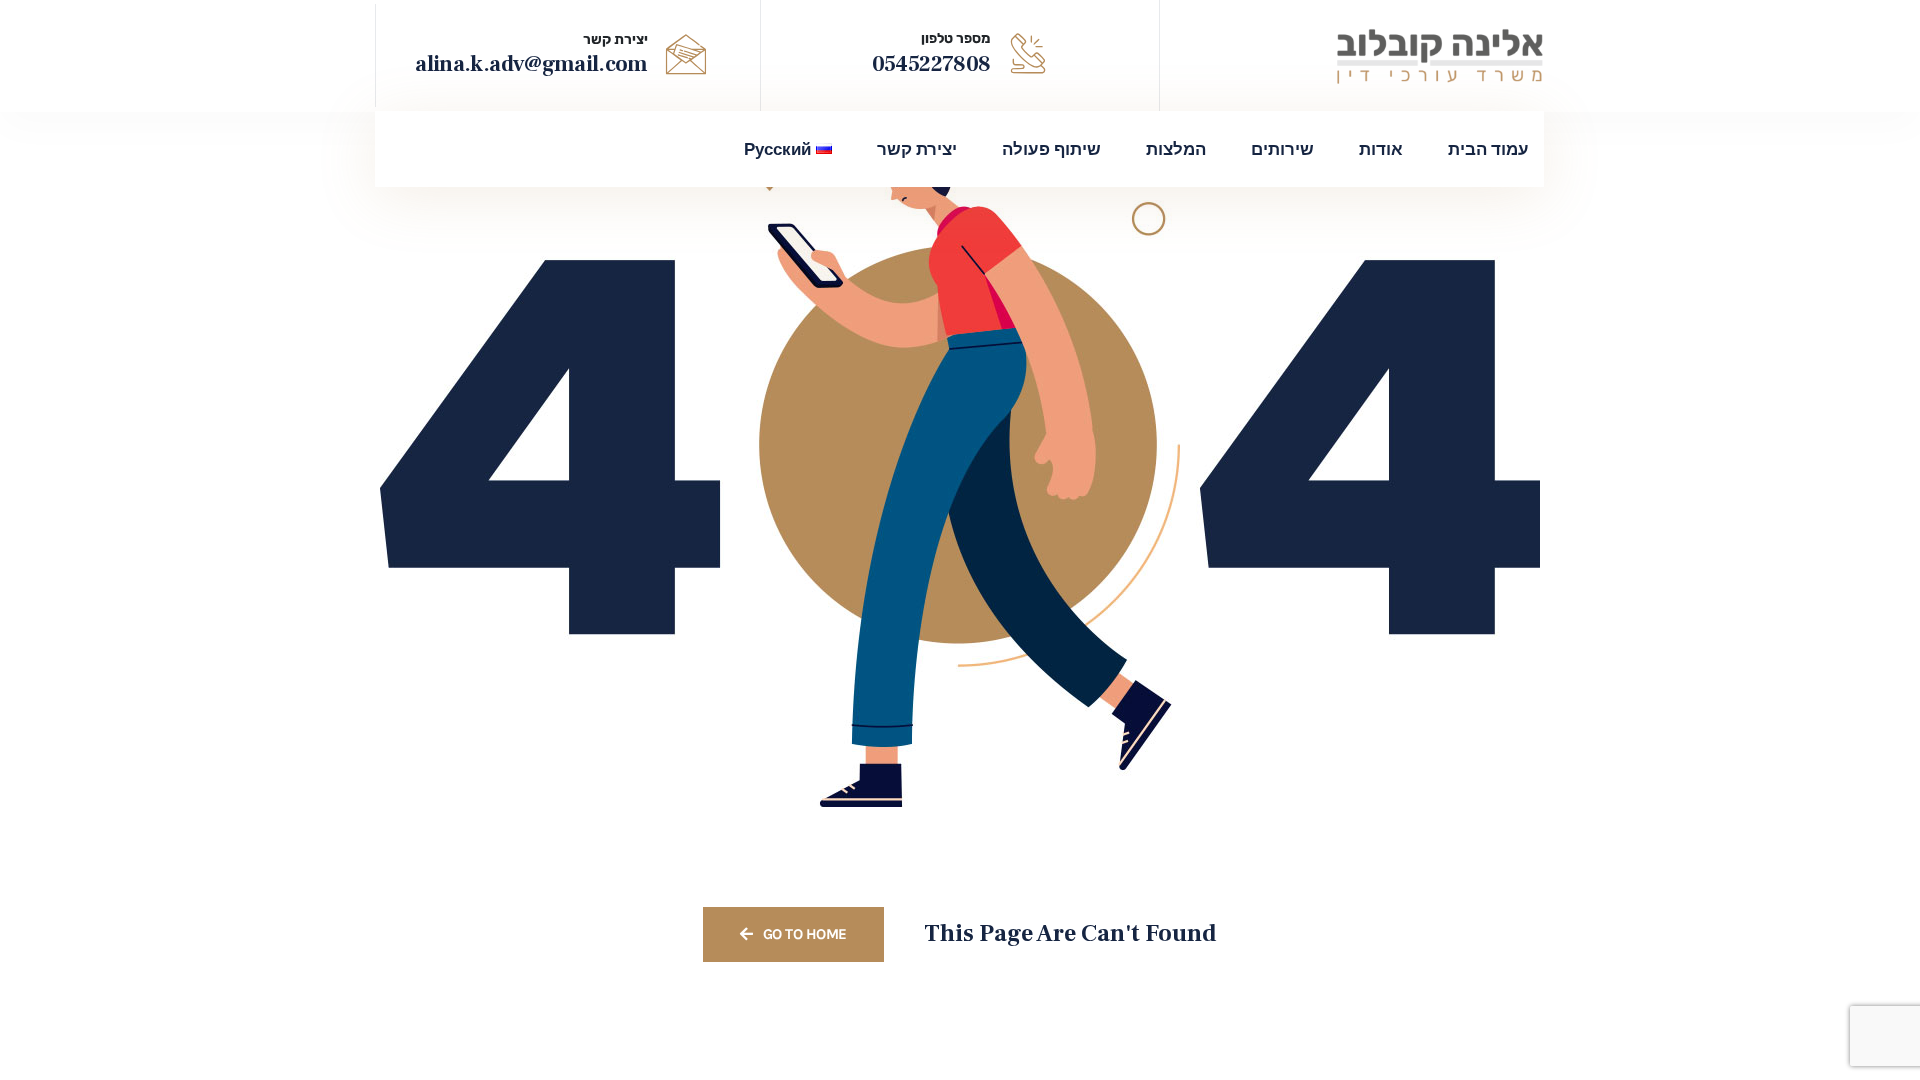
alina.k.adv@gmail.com (531, 64)
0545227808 (931, 64)
